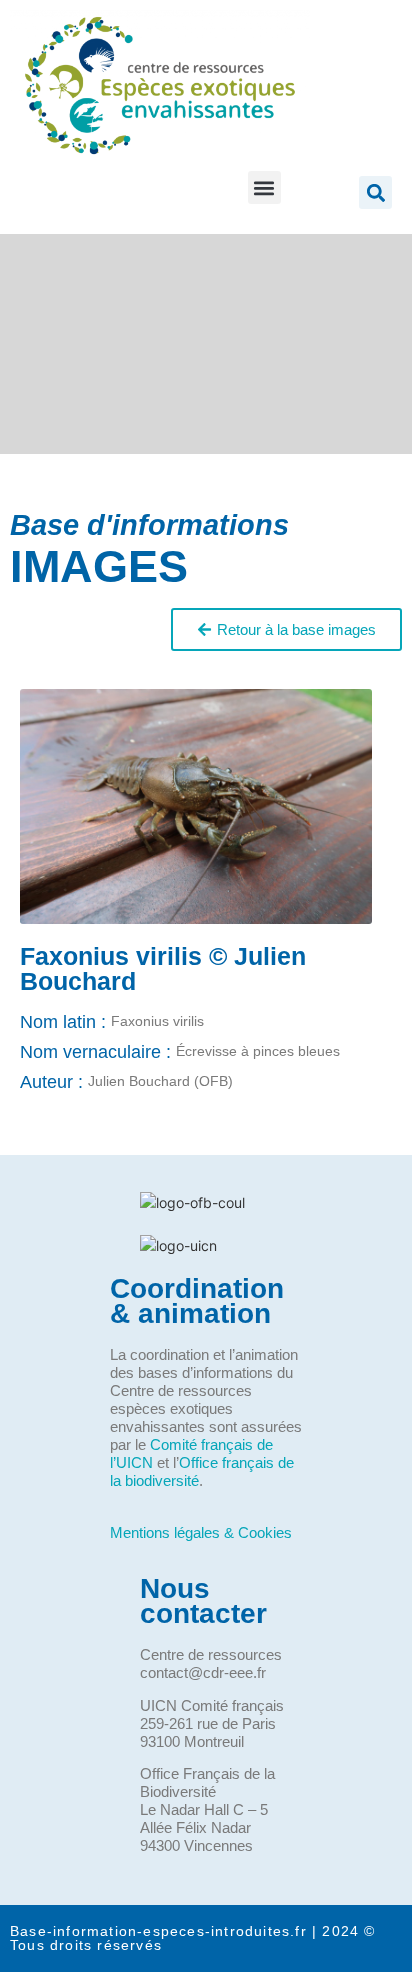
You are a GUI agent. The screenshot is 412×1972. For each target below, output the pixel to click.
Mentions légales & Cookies (201, 1532)
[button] (264, 187)
